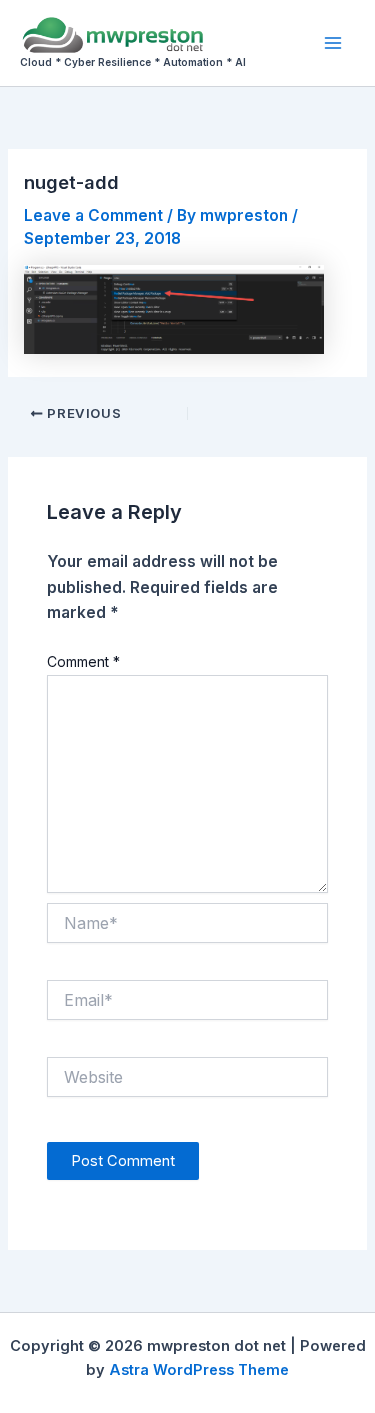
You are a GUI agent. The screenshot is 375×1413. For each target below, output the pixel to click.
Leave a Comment (93, 215)
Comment (83, 661)
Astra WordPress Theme (199, 1370)
